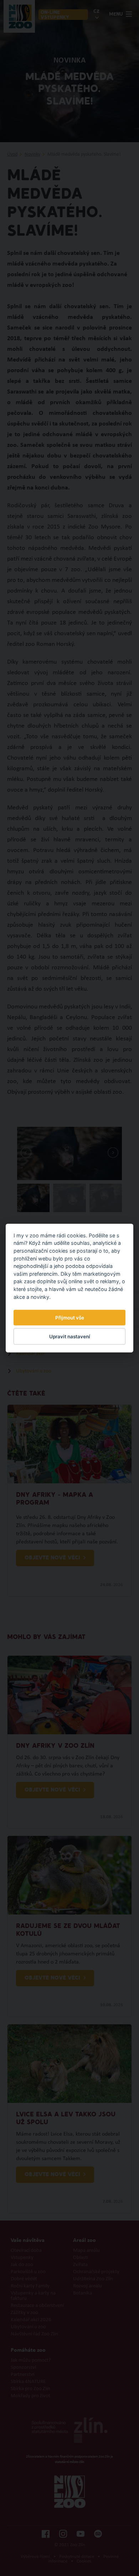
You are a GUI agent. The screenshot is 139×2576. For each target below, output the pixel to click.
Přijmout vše (70, 1318)
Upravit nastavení (70, 1337)
